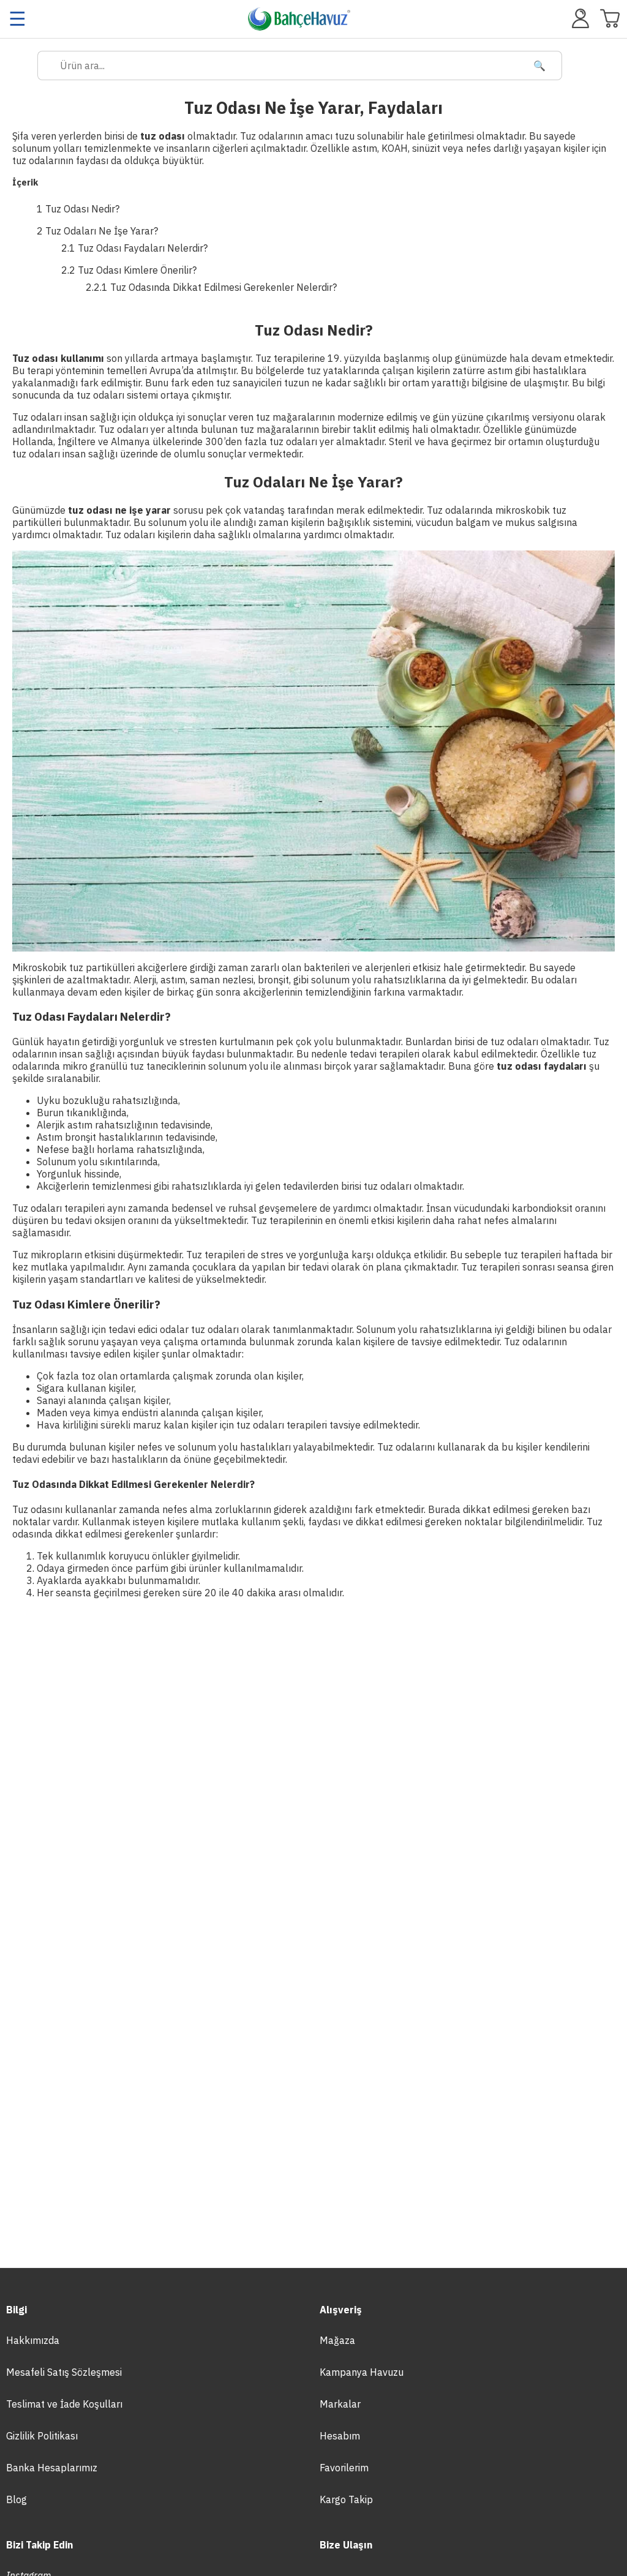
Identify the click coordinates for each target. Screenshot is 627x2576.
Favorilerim (344, 2468)
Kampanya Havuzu (362, 2372)
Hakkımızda (33, 2340)
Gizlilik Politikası (42, 2436)
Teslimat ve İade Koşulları (64, 2404)
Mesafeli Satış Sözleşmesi (64, 2372)
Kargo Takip (346, 2499)
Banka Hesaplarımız (52, 2468)
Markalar (340, 2404)
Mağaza (337, 2340)
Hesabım (340, 2436)
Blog (17, 2499)
